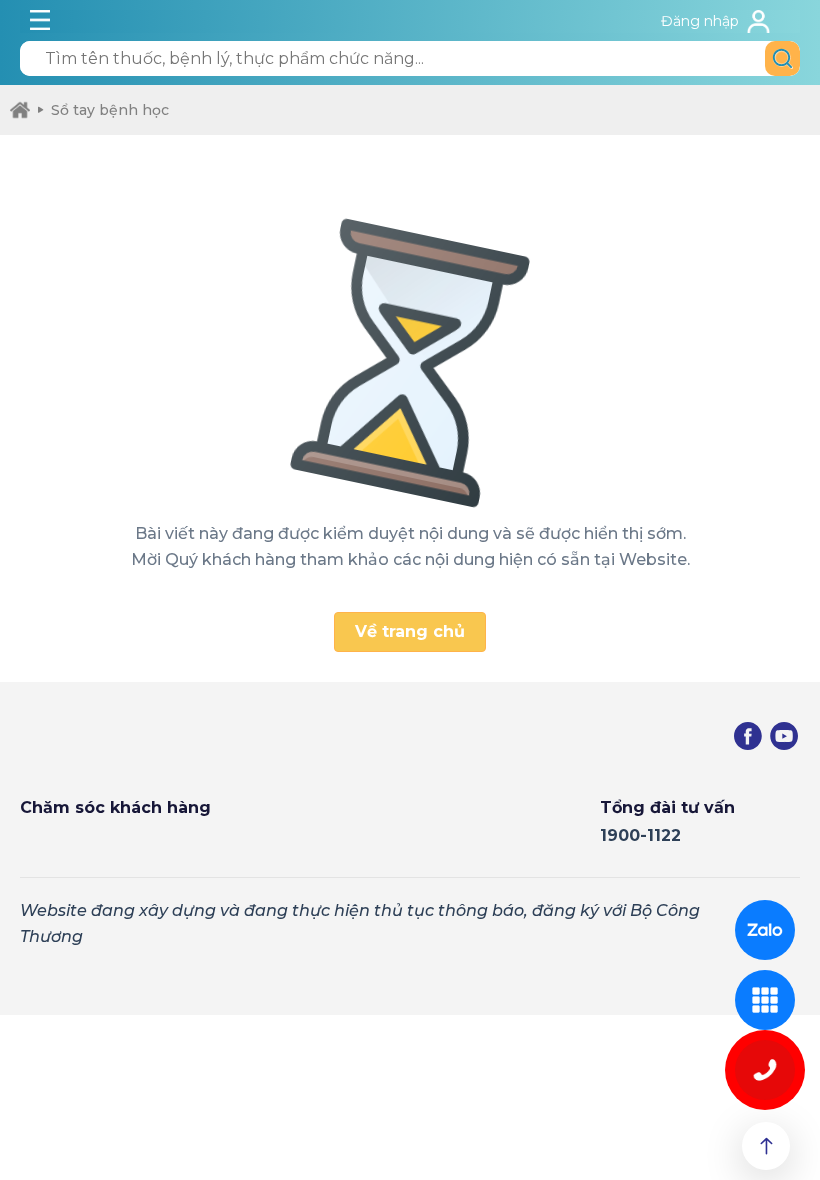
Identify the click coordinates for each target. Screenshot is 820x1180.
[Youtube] (784, 736)
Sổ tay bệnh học (110, 110)
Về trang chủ (410, 631)
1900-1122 (640, 835)
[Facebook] (748, 736)
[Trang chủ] (20, 110)
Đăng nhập (700, 21)
